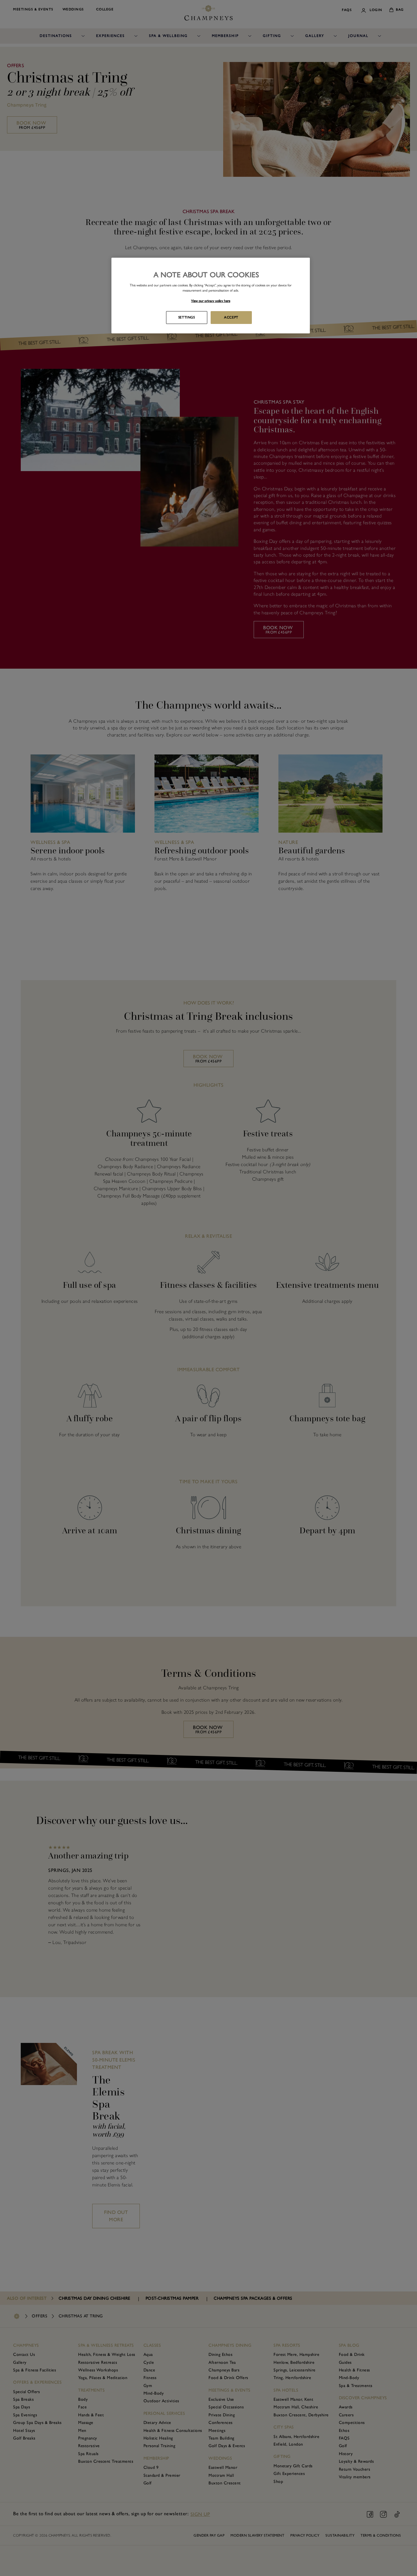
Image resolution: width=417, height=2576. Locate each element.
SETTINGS (187, 317)
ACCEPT (231, 317)
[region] (211, 296)
